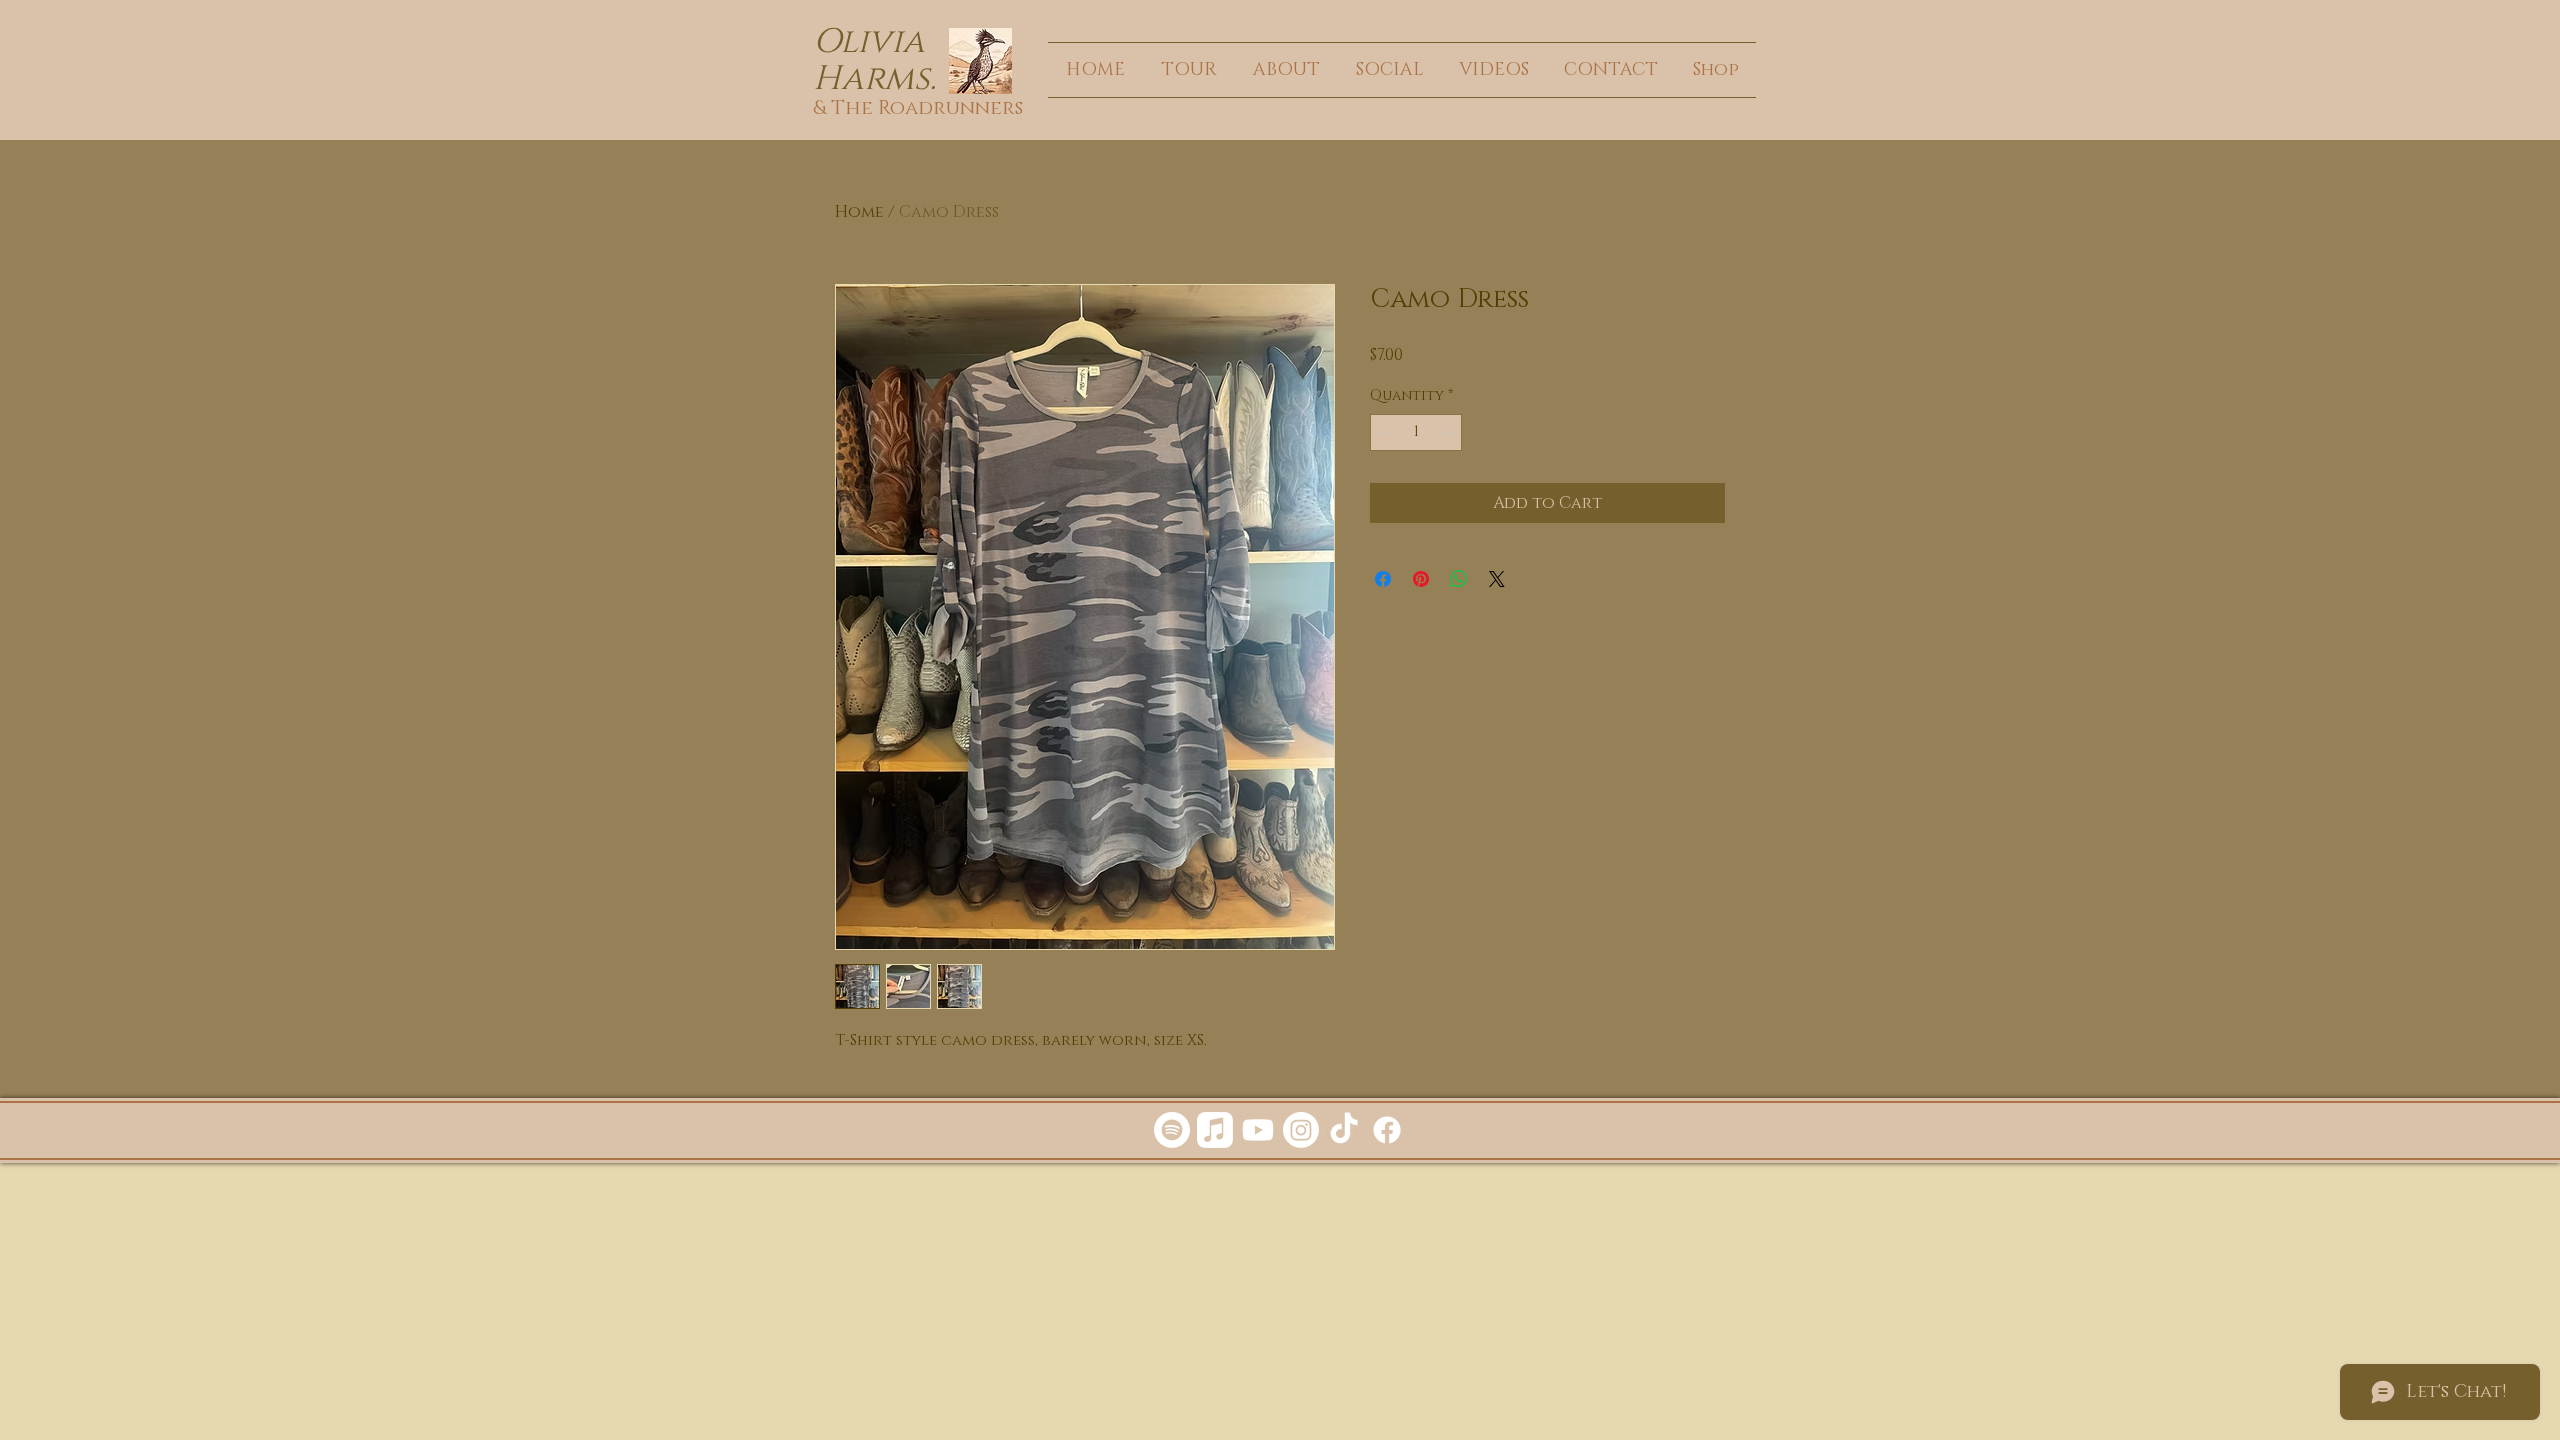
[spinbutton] (1416, 432)
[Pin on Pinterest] (1421, 579)
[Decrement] (1385, 432)
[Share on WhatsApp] (1459, 579)
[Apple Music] (1215, 1130)
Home (859, 212)
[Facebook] (1387, 1130)
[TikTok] (1344, 1130)
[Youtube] (1258, 1130)
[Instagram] (1301, 1130)
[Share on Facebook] (1383, 579)
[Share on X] (1497, 579)
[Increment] (1446, 432)
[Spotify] (1172, 1130)
